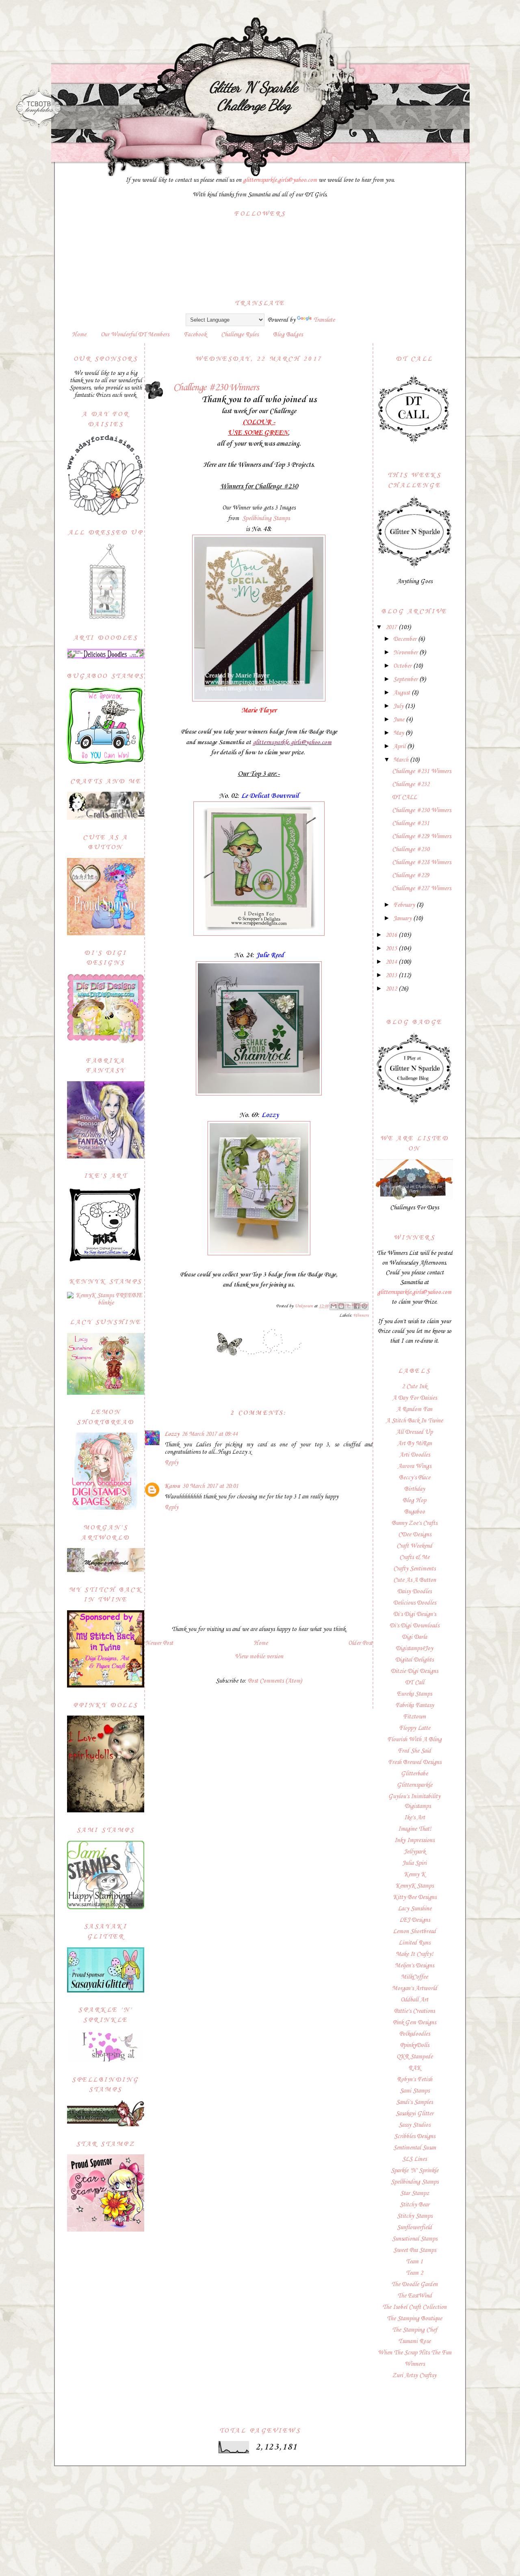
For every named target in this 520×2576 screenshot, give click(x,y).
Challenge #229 (411, 875)
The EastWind (415, 2296)
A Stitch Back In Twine (414, 1421)
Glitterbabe (414, 1774)
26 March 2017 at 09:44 (210, 1434)
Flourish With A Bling (414, 1740)
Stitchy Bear (415, 2205)
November (406, 653)
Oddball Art (414, 2000)
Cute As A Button (415, 1580)
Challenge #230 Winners (421, 810)
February (405, 905)
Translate (324, 320)
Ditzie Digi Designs (414, 1671)
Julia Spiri (414, 1863)
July (399, 706)
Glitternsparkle (415, 1785)
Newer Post (159, 1643)
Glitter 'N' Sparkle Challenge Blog (253, 96)
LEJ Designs (415, 1920)
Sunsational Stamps (415, 2239)
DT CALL (404, 797)
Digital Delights (414, 1660)
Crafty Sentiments (414, 1569)
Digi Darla (414, 1637)
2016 (392, 935)
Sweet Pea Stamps (415, 2250)
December (406, 639)
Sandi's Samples (414, 2102)
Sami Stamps (415, 2091)
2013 (392, 976)
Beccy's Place (415, 1478)
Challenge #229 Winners (421, 836)
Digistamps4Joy (414, 1648)
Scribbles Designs (415, 2136)
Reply (171, 1463)
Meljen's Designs (414, 1966)
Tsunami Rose (414, 2341)
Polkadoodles (415, 2034)
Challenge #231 (411, 823)
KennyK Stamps (414, 1886)
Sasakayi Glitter (415, 2114)
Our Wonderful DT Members (135, 335)
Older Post (360, 1643)
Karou (172, 1486)
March (402, 760)
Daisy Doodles (414, 1592)
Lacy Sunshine (415, 1909)
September (406, 679)
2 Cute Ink (414, 1387)
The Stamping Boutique (414, 2319)
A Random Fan (414, 1409)
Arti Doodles (415, 1455)
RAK (415, 2068)
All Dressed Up (414, 1432)
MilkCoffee (414, 1977)
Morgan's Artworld (415, 1988)
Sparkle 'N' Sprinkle (415, 2171)
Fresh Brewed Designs (415, 1762)
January (403, 919)
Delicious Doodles (415, 1603)
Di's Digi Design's (415, 1614)
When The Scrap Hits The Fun (415, 2353)
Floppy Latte (415, 1728)
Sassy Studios (414, 2125)
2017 (392, 627)
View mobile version (259, 1657)
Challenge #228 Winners (421, 862)
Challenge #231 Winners (421, 771)
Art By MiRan (415, 1444)
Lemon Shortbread (414, 1931)
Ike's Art (415, 1818)
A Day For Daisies (415, 1398)
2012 (392, 989)
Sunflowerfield (414, 2228)
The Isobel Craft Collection (414, 2307)
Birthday (415, 1489)
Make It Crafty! (414, 1954)
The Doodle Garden (414, 2284)
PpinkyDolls (415, 2045)
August (402, 693)
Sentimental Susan (415, 2148)
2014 (392, 962)
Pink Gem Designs (414, 2023)
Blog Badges (288, 335)
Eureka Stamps (414, 1694)
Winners (361, 1316)
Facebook (195, 335)
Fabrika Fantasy (415, 1705)
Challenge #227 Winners (421, 888)
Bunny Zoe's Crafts (414, 1523)
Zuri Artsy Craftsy (414, 2376)
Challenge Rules (240, 335)
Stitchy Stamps (415, 2216)
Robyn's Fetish (415, 2080)
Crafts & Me (414, 1557)
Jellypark (415, 1852)
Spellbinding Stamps (266, 518)
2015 (392, 949)
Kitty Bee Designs (415, 1897)
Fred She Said (414, 1751)
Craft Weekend (414, 1546)
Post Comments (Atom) (275, 1681)
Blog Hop (414, 1500)
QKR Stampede (415, 2057)
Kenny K (415, 1875)
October (403, 666)
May (399, 733)
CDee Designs (415, 1535)
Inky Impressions (414, 1840)
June (400, 720)
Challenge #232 (411, 784)
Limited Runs (414, 1943)
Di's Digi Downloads (414, 1626)
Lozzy (172, 1434)
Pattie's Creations (414, 2011)
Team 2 (414, 2273)
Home (79, 335)
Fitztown (414, 1717)
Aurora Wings (414, 1466)
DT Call (415, 1683)
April (400, 747)
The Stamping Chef (415, 2330)
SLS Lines (414, 2159)
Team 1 (414, 2262)
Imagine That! (415, 1829)
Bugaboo (415, 1512)
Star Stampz (415, 2193)
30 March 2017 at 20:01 (210, 1486)
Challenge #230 (411, 849)
